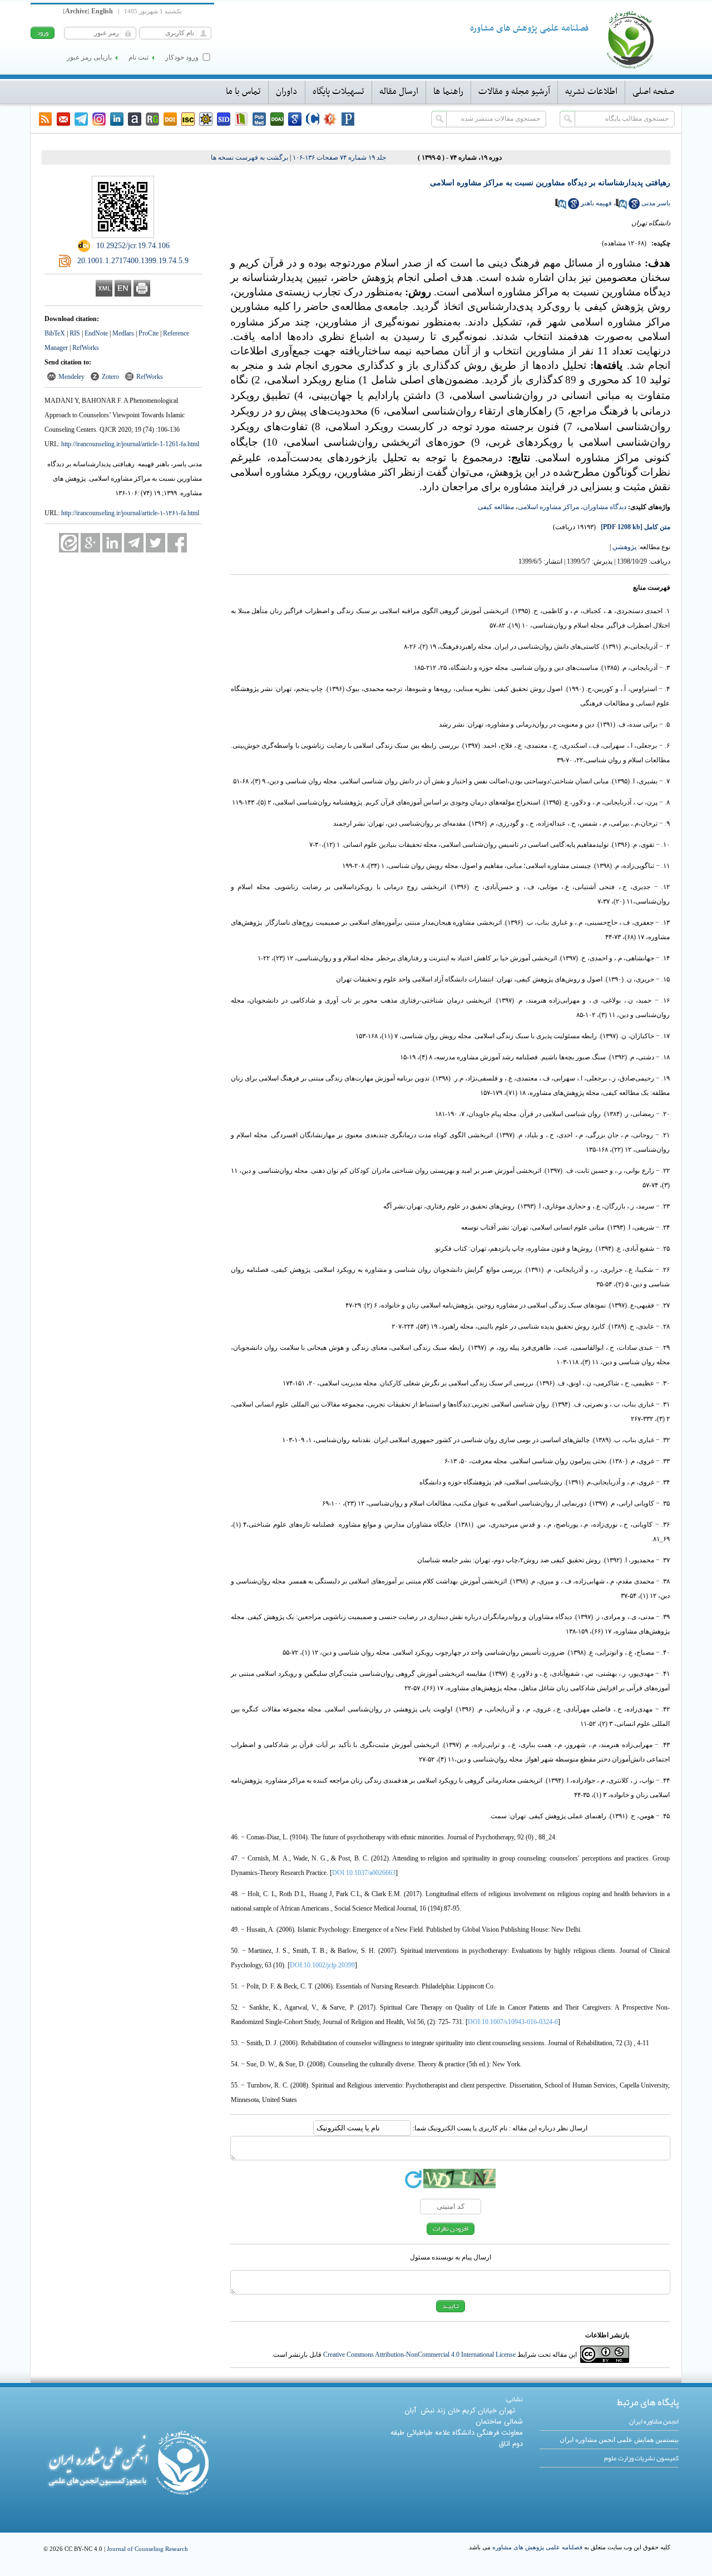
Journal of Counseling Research (147, 2549)
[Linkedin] (117, 119)
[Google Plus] (90, 543)
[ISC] (188, 119)
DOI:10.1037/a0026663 (364, 1873)
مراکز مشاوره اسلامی (548, 507)
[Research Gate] (152, 119)
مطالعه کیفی (496, 507)
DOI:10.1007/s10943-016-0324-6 (513, 2022)
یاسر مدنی (656, 203)
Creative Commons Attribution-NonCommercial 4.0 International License (419, 2355)
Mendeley (71, 377)
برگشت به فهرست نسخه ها (249, 157)
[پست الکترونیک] (63, 119)
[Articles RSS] (46, 119)
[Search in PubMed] (621, 207)
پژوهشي (624, 547)
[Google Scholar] (295, 119)
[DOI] (170, 119)
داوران (287, 92)
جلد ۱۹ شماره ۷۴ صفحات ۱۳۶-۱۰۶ (339, 157)
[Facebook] (177, 543)
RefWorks (86, 348)
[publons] (348, 119)
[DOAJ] (277, 119)
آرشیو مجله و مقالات (514, 92)
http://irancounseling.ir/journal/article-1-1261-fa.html (130, 444)
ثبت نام (139, 57)
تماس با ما (243, 92)
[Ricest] (206, 119)
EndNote (96, 333)
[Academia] (135, 119)
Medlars (123, 333)
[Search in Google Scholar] (634, 207)
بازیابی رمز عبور (89, 57)
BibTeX (55, 333)
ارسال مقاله (399, 92)
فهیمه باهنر (596, 203)
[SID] (224, 119)
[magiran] (241, 119)
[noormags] (330, 119)
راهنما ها (448, 92)
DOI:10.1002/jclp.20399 (322, 1965)
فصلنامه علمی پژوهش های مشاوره (537, 2547)
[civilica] (313, 119)
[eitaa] (69, 543)
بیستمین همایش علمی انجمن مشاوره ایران (619, 2440)
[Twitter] (155, 543)
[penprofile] (259, 119)
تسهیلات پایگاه (338, 92)
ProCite (149, 333)
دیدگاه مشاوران (605, 507)
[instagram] (99, 119)
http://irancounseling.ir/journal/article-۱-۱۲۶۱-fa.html (130, 513)
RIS (75, 333)
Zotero (110, 377)
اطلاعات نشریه (591, 92)
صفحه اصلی (653, 92)
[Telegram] (81, 119)
